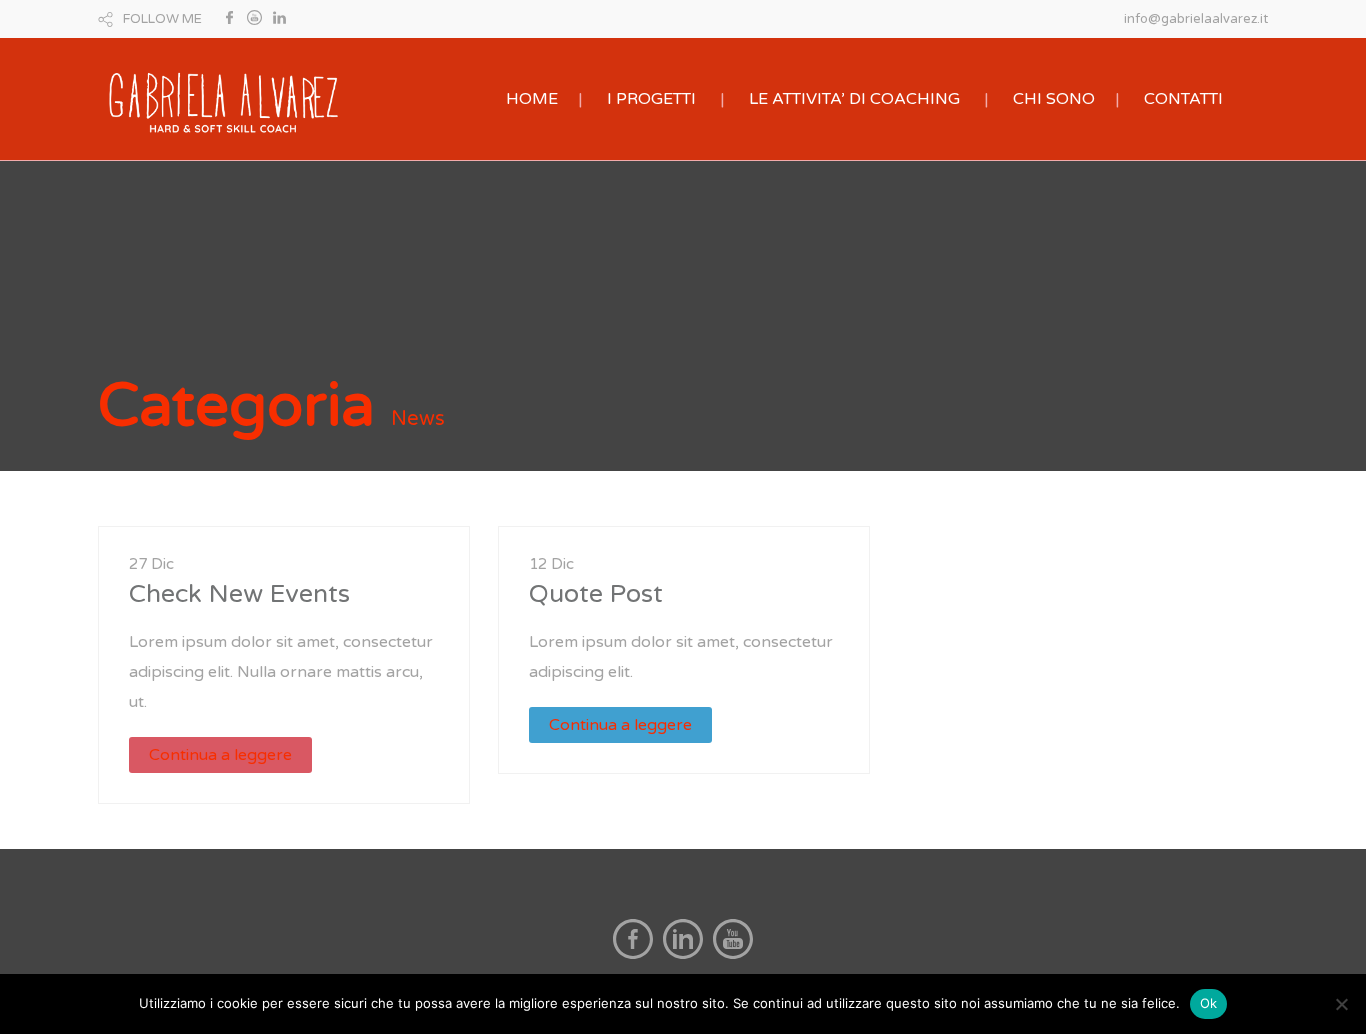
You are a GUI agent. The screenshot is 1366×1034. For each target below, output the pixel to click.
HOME (532, 99)
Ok (1209, 1003)
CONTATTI (1183, 99)
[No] (1341, 1004)
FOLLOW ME (162, 19)
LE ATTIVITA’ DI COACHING (854, 99)
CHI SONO (1054, 99)
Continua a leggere (220, 755)
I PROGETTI (651, 99)
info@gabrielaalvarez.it (1196, 19)
